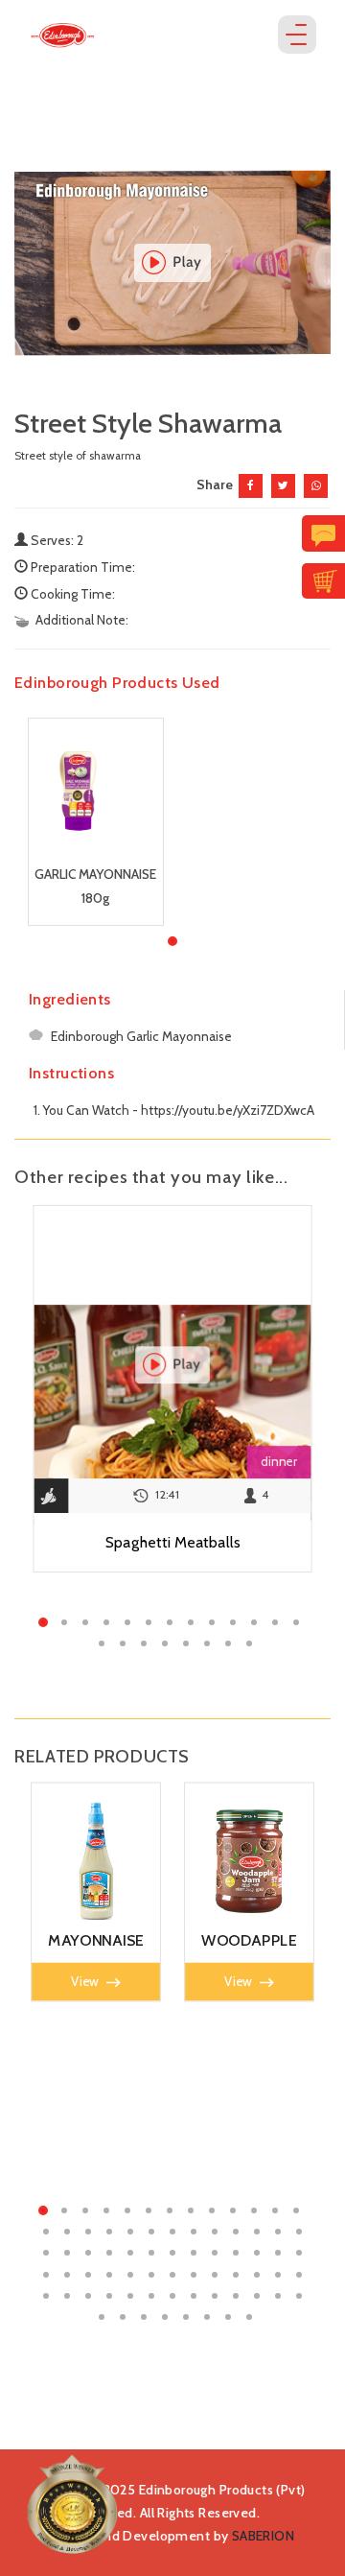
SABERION (263, 2536)
